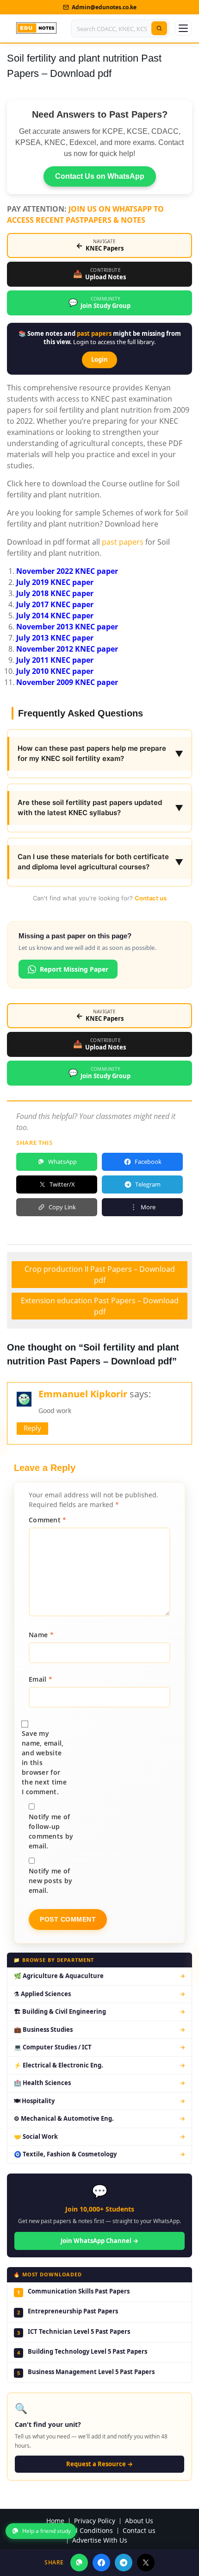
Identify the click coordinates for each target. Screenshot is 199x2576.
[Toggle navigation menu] (183, 28)
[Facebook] (101, 2563)
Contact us (151, 898)
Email (40, 1679)
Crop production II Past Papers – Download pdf (100, 1275)
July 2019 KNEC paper (55, 582)
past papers (94, 333)
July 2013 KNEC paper (55, 638)
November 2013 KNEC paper (67, 627)
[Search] (159, 28)
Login (99, 359)
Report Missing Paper (74, 969)
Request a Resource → (99, 2464)
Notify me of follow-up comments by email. (51, 1831)
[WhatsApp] (79, 2563)
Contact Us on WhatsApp (100, 176)
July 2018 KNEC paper (55, 593)
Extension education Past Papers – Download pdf (100, 1306)
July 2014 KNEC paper (55, 616)
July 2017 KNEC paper (55, 604)
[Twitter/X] (146, 2563)
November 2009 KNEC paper (67, 682)
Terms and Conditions (79, 2531)
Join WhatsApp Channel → (99, 2241)
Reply (32, 1428)
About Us (139, 2521)
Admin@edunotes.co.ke (104, 7)
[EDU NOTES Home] (36, 28)
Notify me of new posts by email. (51, 1881)
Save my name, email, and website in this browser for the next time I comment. (44, 1762)
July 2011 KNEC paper (55, 660)
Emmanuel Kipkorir (83, 1394)
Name (41, 1635)
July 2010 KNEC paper (55, 671)
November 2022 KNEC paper (67, 571)
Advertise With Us (100, 2541)
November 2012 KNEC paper (67, 649)
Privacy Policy (95, 2521)
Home (55, 2521)
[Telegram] (124, 2563)
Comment (48, 1520)
